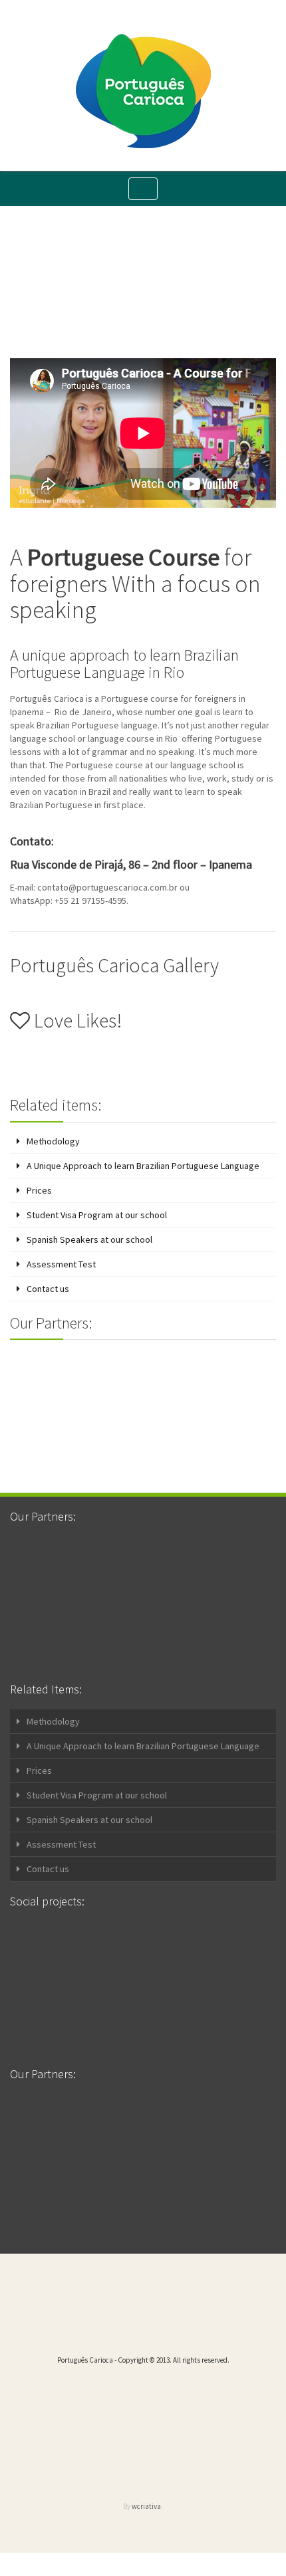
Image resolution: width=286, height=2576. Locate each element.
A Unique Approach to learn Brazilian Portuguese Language (143, 1166)
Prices (39, 1190)
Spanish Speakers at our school (89, 1239)
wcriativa (146, 2506)
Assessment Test (61, 1264)
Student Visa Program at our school (97, 1215)
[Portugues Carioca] (143, 91)
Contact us (48, 1289)
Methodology (53, 1141)
